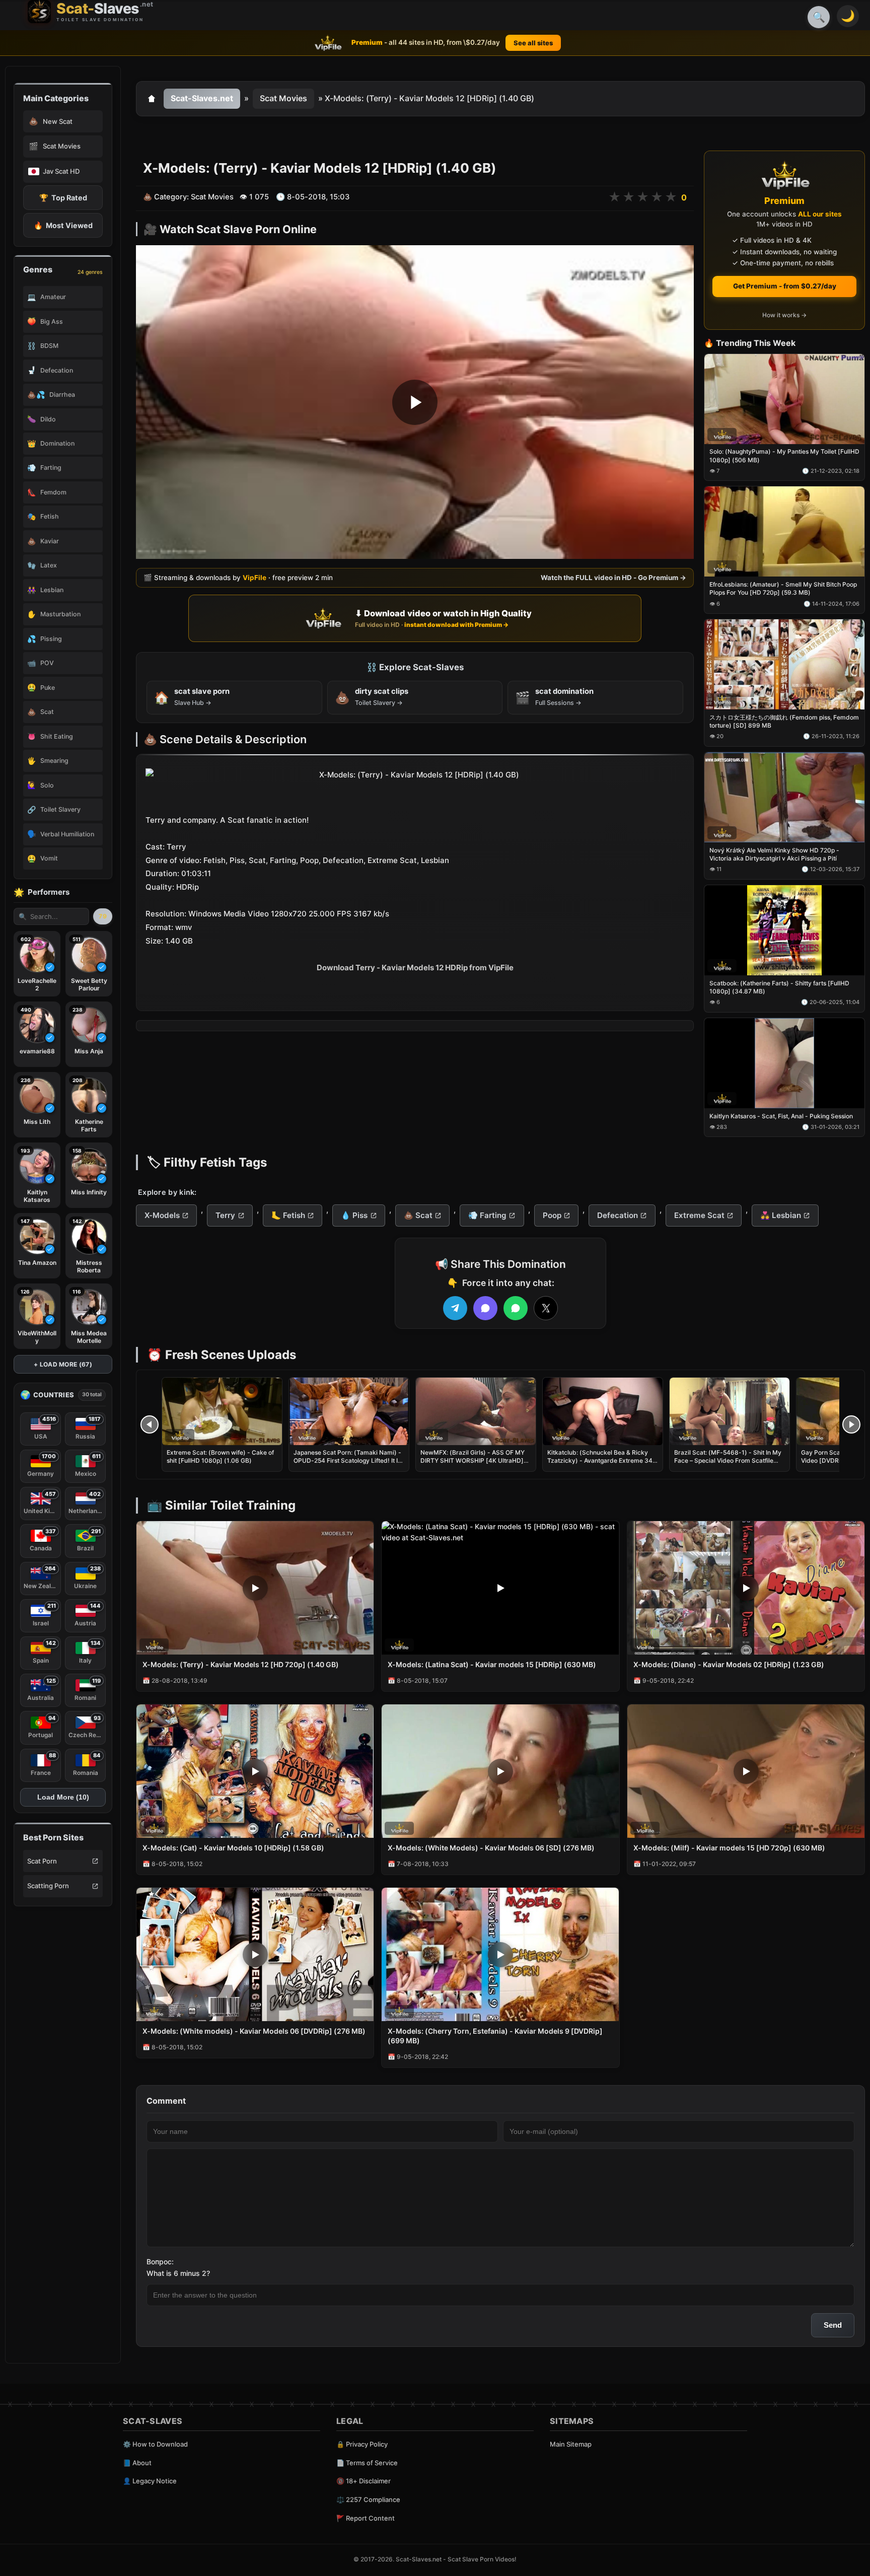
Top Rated (63, 198)
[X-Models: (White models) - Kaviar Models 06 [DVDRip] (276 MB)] (255, 1954)
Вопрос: (160, 2262)
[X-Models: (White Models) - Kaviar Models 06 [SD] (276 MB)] (500, 1771)
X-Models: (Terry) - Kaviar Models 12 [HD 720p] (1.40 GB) (241, 1664)
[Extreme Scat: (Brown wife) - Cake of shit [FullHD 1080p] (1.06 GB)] (222, 1411)
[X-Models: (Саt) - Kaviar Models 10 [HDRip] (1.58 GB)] (255, 1771)
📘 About (137, 2463)
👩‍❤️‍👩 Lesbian (781, 1215)
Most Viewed (63, 225)
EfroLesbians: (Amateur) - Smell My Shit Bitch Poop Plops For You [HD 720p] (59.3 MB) (783, 589)
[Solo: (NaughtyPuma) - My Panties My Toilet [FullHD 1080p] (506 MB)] (784, 399)
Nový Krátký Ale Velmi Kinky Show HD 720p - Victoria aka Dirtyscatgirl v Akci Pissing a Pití (774, 854)
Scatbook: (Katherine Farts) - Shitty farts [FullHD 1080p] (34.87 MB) (779, 987)
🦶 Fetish (288, 1215)
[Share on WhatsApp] (516, 1308)
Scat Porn (42, 1861)
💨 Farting (487, 1215)
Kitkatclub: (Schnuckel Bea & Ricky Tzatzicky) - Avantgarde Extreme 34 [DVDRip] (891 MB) (600, 1460)
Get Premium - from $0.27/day (785, 286)
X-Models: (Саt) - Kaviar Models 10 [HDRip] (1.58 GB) (233, 1848)
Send (833, 2325)
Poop (552, 1215)
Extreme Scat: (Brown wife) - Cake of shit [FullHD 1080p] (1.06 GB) (220, 1456)
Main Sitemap (571, 2444)
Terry (225, 1215)
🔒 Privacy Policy (362, 2444)
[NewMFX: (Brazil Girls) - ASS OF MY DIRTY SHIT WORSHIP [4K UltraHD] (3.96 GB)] (476, 1411)
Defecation (618, 1215)
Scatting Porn (48, 1886)
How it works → (784, 315)
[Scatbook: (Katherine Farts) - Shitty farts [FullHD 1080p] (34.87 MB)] (784, 930)
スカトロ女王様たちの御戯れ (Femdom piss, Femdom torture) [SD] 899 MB (784, 721)
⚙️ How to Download (155, 2444)
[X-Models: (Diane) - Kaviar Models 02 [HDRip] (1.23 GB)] (746, 1588)
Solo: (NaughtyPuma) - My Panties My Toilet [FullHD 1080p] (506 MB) (784, 456)
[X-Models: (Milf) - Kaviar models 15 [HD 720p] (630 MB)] (746, 1771)
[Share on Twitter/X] (546, 1308)
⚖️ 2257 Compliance (368, 2499)
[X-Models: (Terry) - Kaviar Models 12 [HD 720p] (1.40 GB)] (255, 1588)
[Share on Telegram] (455, 1308)
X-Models (162, 1215)
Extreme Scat (699, 1215)
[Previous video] (150, 1424)
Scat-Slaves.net (202, 98)
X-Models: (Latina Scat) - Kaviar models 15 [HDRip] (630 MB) (492, 1664)
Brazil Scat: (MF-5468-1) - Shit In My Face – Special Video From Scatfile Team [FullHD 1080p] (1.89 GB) (728, 1460)
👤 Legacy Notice (150, 2481)
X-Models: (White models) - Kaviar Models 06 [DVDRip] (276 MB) (254, 2031)
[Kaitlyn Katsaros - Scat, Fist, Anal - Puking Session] (784, 1063)
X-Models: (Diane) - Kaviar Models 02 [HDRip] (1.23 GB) (729, 1664)
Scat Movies (283, 98)
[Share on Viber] (485, 1308)
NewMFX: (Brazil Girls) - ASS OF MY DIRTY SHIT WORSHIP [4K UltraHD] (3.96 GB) (473, 1460)
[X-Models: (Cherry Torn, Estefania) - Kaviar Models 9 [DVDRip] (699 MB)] (500, 1954)
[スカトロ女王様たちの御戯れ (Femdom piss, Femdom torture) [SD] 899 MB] (784, 665)
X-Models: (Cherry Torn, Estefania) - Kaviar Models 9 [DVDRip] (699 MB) (495, 2036)
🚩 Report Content (366, 2518)
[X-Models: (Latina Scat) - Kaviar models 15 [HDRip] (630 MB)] (500, 1588)
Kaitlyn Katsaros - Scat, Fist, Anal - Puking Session (781, 1116)
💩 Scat (418, 1215)
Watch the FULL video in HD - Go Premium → (613, 578)
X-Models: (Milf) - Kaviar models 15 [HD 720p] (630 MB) (729, 1848)
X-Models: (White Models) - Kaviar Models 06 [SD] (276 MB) (491, 1848)
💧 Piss (354, 1215)
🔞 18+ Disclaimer (364, 2481)
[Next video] (851, 1424)
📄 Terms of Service (367, 2463)
